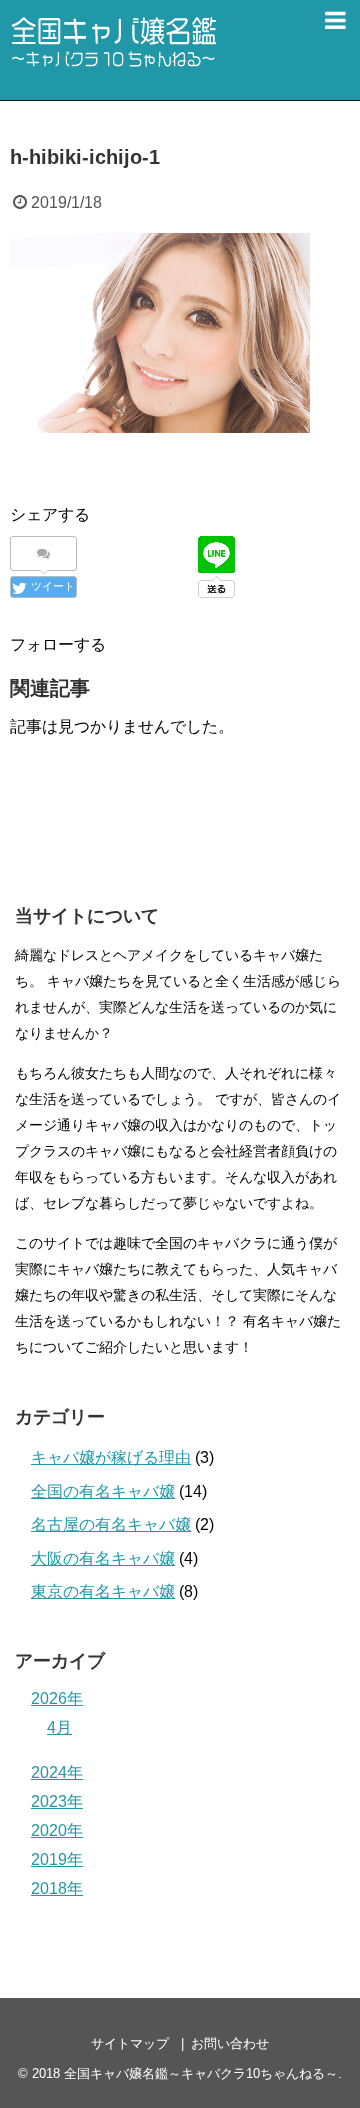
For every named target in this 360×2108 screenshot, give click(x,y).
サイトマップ (130, 2043)
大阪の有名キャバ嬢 (103, 1558)
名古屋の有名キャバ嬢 (111, 1524)
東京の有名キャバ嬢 (103, 1591)
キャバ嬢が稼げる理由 (111, 1457)
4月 (59, 1727)
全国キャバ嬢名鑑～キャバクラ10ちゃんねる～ (201, 2073)
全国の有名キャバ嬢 (103, 1491)
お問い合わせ (230, 2043)
